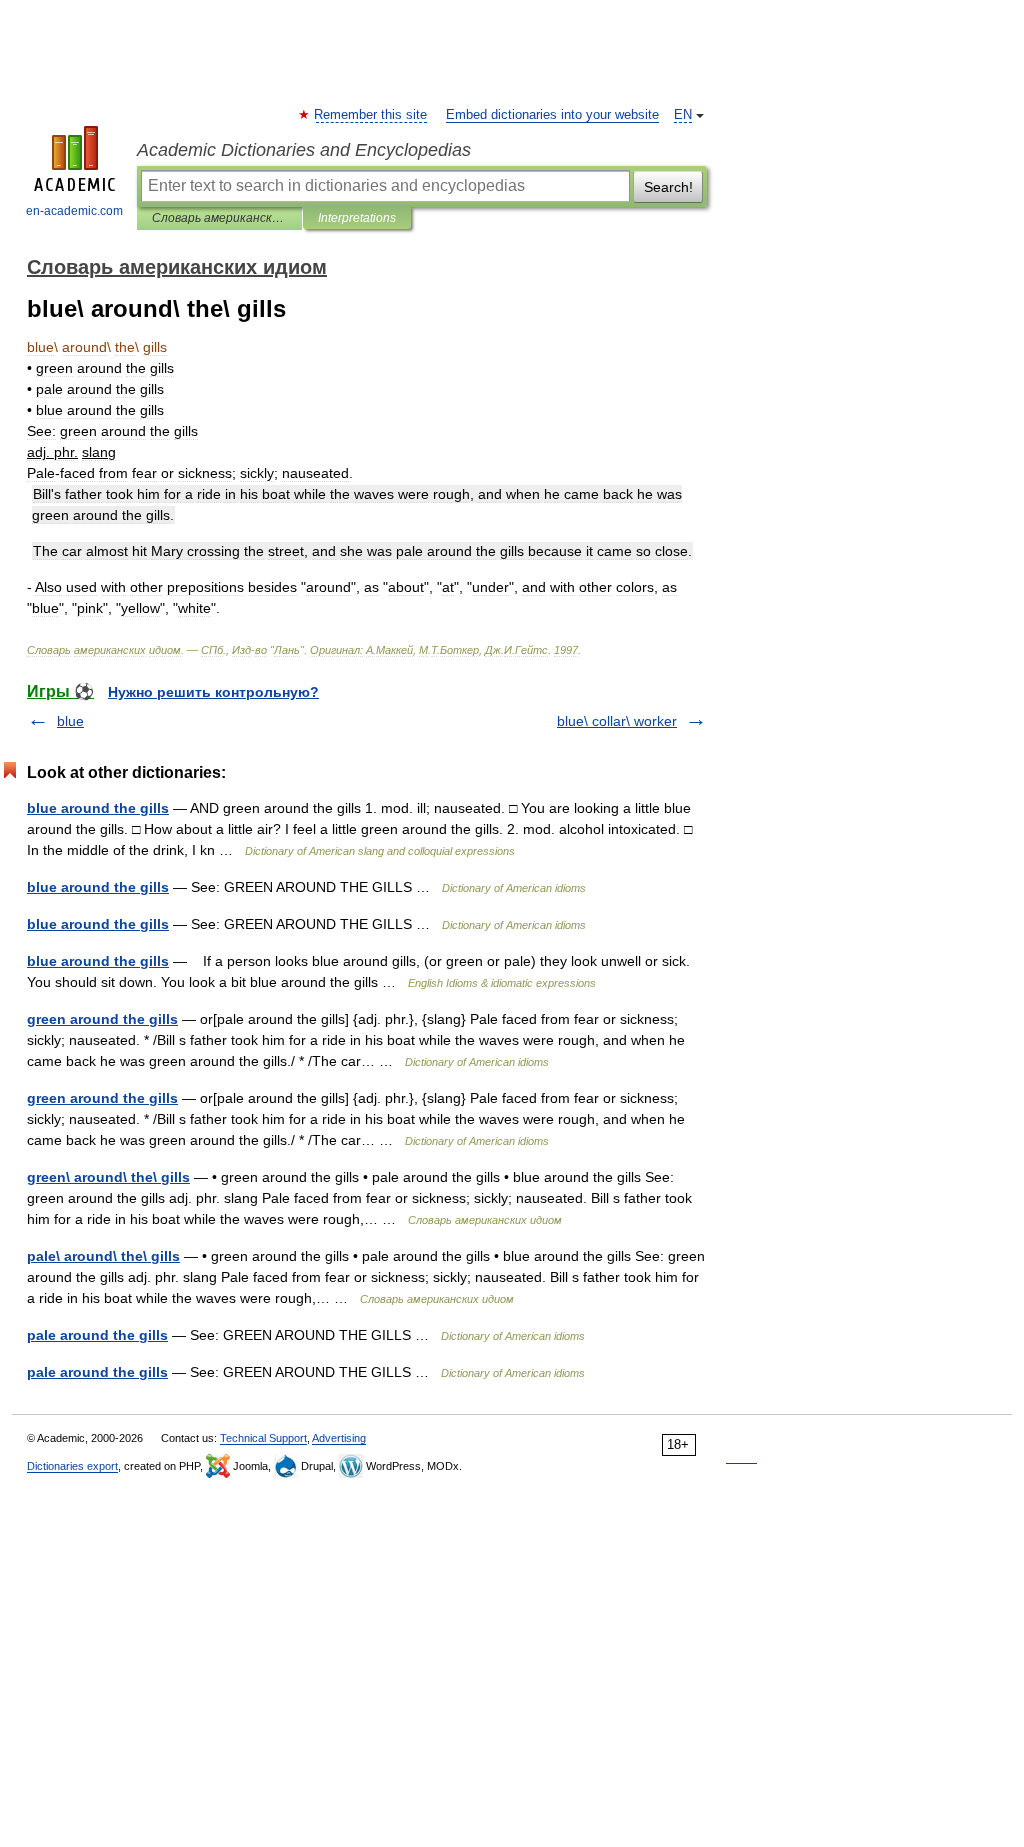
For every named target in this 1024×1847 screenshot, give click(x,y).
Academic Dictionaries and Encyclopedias (304, 150)
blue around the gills (98, 808)
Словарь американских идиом (219, 218)
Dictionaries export (72, 1466)
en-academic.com (74, 211)
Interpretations (357, 218)
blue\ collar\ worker (617, 721)
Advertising (339, 1438)
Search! (668, 187)
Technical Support (263, 1438)
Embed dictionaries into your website (552, 115)
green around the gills (102, 1019)
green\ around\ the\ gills (108, 1177)
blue (70, 721)
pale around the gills (97, 1335)
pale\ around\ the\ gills (103, 1256)
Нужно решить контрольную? (213, 692)
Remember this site (371, 115)
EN (683, 115)
